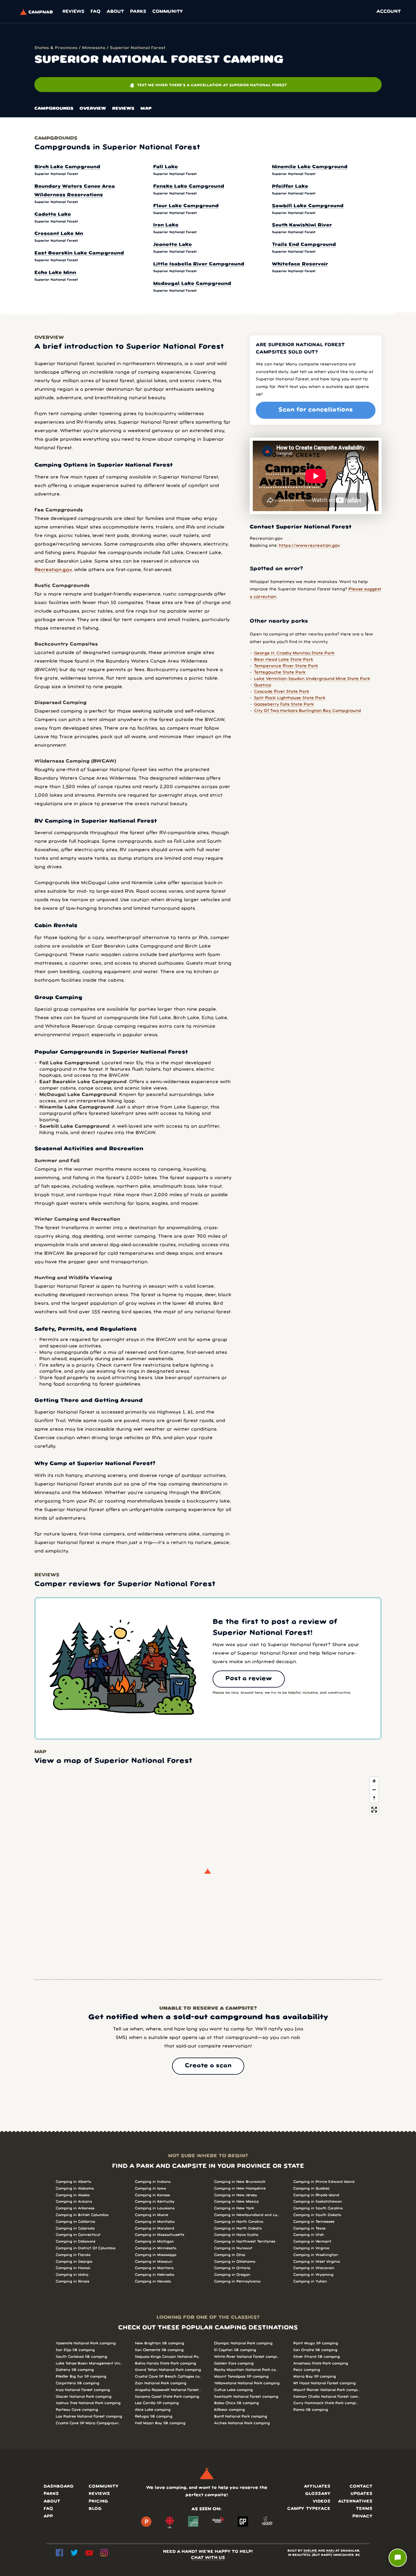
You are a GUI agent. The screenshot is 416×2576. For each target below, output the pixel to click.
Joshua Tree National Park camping (88, 2403)
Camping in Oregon (232, 2275)
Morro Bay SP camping (315, 2377)
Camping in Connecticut (78, 2235)
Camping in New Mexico (236, 2202)
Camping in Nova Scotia (236, 2235)
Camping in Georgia (74, 2262)
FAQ (95, 12)
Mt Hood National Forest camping (324, 2383)
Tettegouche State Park (280, 672)
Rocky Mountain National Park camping (248, 2370)
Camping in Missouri (154, 2262)
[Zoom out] (374, 1790)
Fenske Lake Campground (189, 187)
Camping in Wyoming (313, 2275)
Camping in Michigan (154, 2242)
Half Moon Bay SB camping (160, 2423)
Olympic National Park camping (243, 2343)
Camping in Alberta (73, 2182)
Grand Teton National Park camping (168, 2370)
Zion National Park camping (161, 2383)
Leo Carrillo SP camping (157, 2403)
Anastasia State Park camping (321, 2363)
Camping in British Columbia (82, 2215)
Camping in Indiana (153, 2182)
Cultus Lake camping (233, 2390)
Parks (138, 12)
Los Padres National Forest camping (89, 2416)
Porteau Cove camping (77, 2410)
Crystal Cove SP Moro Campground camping (89, 2423)
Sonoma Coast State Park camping (167, 2397)
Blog (95, 2509)
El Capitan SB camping (235, 2350)
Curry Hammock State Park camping (327, 2403)
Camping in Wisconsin (314, 2268)
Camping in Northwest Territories (245, 2242)
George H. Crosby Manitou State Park (294, 653)
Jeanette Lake (173, 245)
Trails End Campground (304, 245)
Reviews (73, 12)
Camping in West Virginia (317, 2262)
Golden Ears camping (234, 2363)
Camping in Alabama (75, 2188)
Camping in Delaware (76, 2242)
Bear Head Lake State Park (284, 660)
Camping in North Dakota (238, 2228)
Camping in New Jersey (236, 2195)
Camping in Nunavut (233, 2248)
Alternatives (355, 2501)
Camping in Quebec (312, 2188)
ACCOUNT (389, 12)
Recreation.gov (53, 570)
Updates (361, 2494)
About (115, 12)
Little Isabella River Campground (199, 264)
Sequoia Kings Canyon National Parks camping (168, 2357)
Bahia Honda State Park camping (166, 2363)
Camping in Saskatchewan (318, 2202)
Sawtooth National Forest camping (246, 2397)
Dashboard (58, 2487)
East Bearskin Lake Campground (79, 253)
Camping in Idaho (72, 2275)
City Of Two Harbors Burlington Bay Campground (307, 711)
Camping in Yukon (310, 2281)
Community (167, 12)
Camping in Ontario (232, 2268)
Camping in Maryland (155, 2228)
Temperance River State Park (286, 666)
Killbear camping (229, 2410)
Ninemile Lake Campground (310, 167)
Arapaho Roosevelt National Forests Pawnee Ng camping (168, 2390)
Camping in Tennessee (314, 2222)
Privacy (362, 2516)
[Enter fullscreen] (374, 1810)
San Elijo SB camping (75, 2350)
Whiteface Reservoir (300, 264)
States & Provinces (56, 48)
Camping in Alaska (73, 2195)
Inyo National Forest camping (83, 2390)
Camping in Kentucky (155, 2202)
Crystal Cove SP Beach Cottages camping (168, 2377)
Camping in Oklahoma (235, 2262)
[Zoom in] (374, 1781)
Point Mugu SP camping (316, 2343)
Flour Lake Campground (186, 206)
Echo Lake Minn (55, 273)
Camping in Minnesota (156, 2248)
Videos (322, 2501)
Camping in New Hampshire (240, 2188)
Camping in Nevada (153, 2281)
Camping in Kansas (152, 2195)
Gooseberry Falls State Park (284, 704)
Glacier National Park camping (84, 2397)
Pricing (98, 2501)
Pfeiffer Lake (290, 187)
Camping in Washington (316, 2255)
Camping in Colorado (75, 2228)
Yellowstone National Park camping (247, 2383)
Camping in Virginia (311, 2248)
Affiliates (317, 2487)
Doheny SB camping (75, 2370)
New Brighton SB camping (160, 2343)
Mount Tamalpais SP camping (241, 2377)
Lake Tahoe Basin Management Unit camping (89, 2363)
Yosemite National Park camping (86, 2343)
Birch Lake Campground (67, 167)
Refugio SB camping (154, 2416)
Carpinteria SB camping (78, 2383)
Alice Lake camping (153, 2410)
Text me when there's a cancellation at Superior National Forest (208, 85)
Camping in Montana (154, 2268)
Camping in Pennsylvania (237, 2281)
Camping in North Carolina (239, 2222)
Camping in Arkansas (75, 2208)
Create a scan (208, 2066)
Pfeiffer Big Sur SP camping (81, 2377)
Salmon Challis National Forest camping (327, 2397)
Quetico (263, 685)
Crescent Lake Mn (59, 234)
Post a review (249, 1679)
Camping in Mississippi (156, 2255)
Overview (93, 109)
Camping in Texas (309, 2228)
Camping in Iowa (150, 2188)
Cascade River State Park (282, 692)
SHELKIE (310, 2551)
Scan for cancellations (316, 410)
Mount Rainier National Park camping (327, 2390)
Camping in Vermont (312, 2242)
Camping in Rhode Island (316, 2195)
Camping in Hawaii (73, 2268)
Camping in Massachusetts (160, 2235)
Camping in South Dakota (317, 2215)
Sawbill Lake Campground (308, 206)
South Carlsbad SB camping (81, 2357)
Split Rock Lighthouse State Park (290, 698)
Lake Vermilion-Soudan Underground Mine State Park (312, 679)
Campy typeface (309, 2509)
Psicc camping (307, 2370)
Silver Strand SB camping (317, 2357)
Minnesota (94, 48)
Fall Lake (166, 167)
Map (146, 109)
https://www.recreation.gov (309, 546)
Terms (364, 2509)
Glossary (318, 2494)
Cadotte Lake (53, 215)
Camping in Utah (309, 2235)
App (48, 2516)
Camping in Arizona (74, 2202)
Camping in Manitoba (155, 2222)
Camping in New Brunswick (240, 2182)
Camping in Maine (152, 2215)
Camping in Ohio (230, 2255)
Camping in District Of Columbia (86, 2248)
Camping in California (75, 2222)
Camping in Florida (73, 2255)
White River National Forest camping (248, 2357)
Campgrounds (54, 109)
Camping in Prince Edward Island (324, 2182)
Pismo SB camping (311, 2410)
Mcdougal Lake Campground (192, 284)
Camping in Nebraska (155, 2275)
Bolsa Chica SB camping (236, 2403)
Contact (361, 2487)
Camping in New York (234, 2208)
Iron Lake (166, 225)
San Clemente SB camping (159, 2350)
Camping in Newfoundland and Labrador (248, 2215)
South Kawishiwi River (302, 225)
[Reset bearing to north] (374, 1798)
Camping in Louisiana (155, 2208)
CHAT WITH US (208, 2558)
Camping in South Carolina (318, 2208)
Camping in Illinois (72, 2281)
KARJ (330, 2551)
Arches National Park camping (242, 2423)
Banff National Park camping (241, 2416)
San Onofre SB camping (315, 2350)
